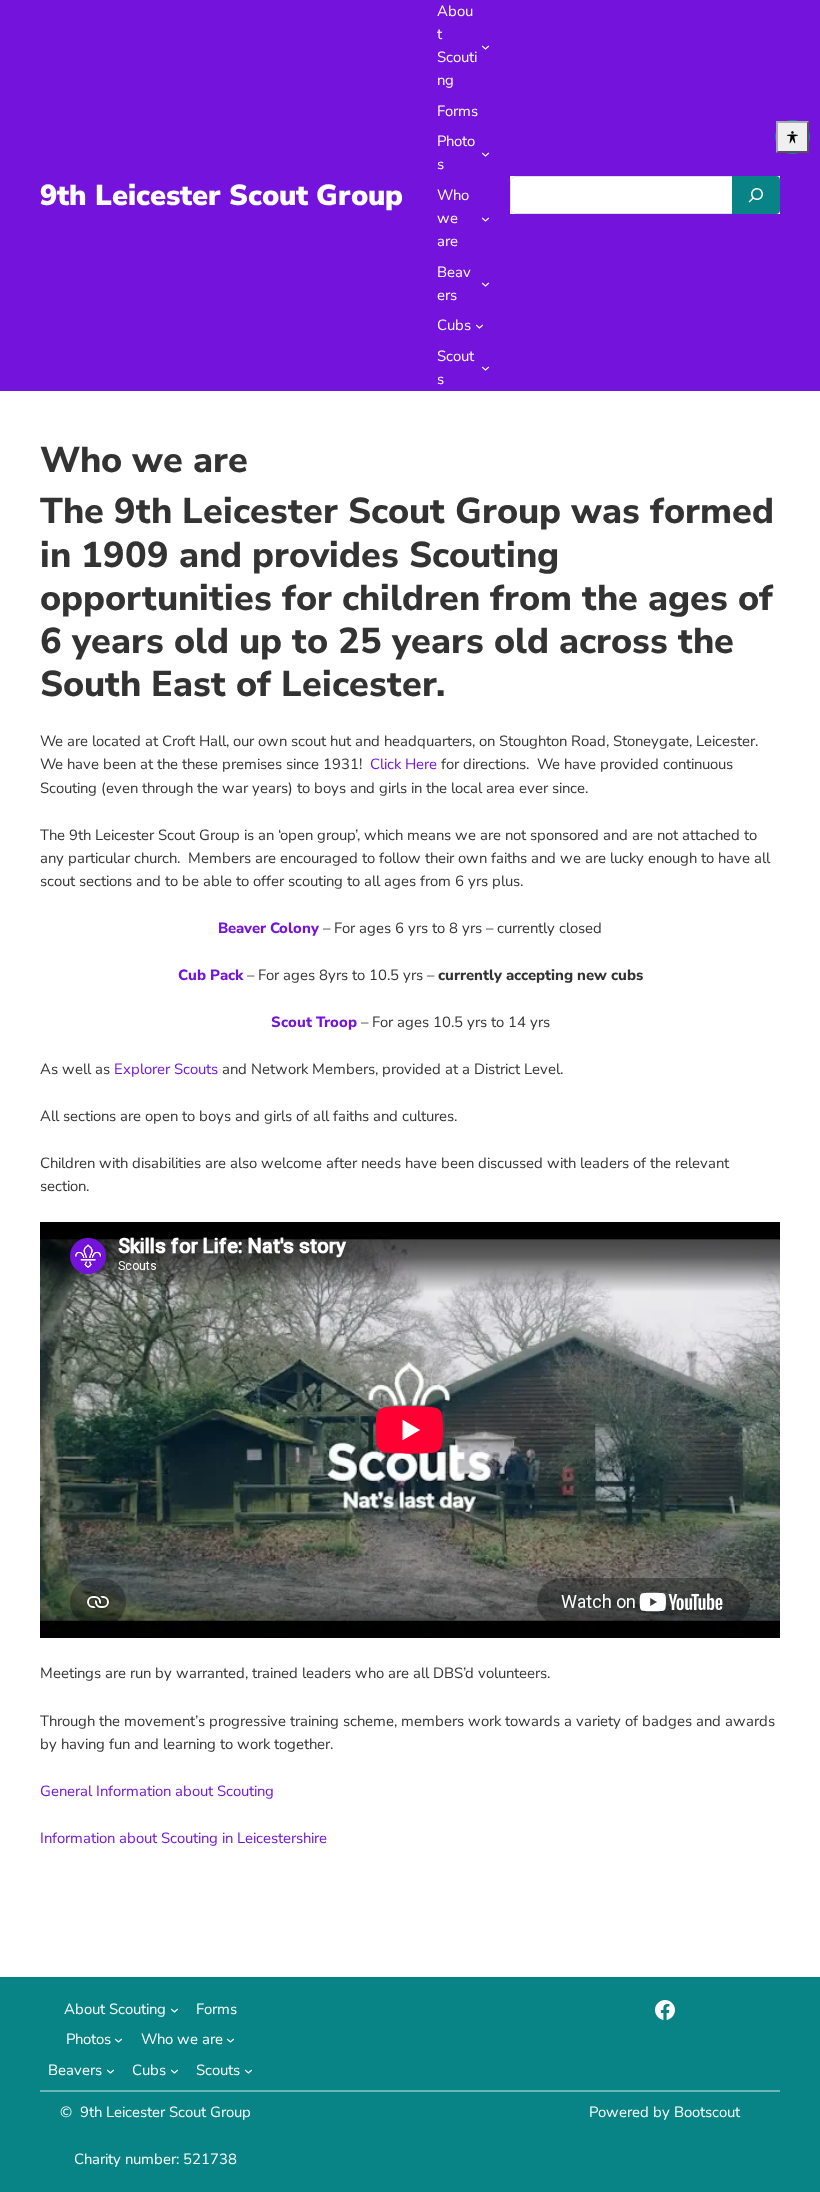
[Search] (756, 195)
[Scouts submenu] (485, 367)
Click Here (403, 764)
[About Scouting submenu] (485, 46)
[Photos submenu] (485, 153)
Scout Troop (314, 1022)
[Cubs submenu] (479, 325)
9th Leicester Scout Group (221, 195)
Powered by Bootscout (664, 2112)
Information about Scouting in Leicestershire (183, 1838)
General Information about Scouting (157, 1791)
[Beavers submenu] (485, 283)
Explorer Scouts (166, 1069)
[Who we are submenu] (485, 218)
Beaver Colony (268, 928)
